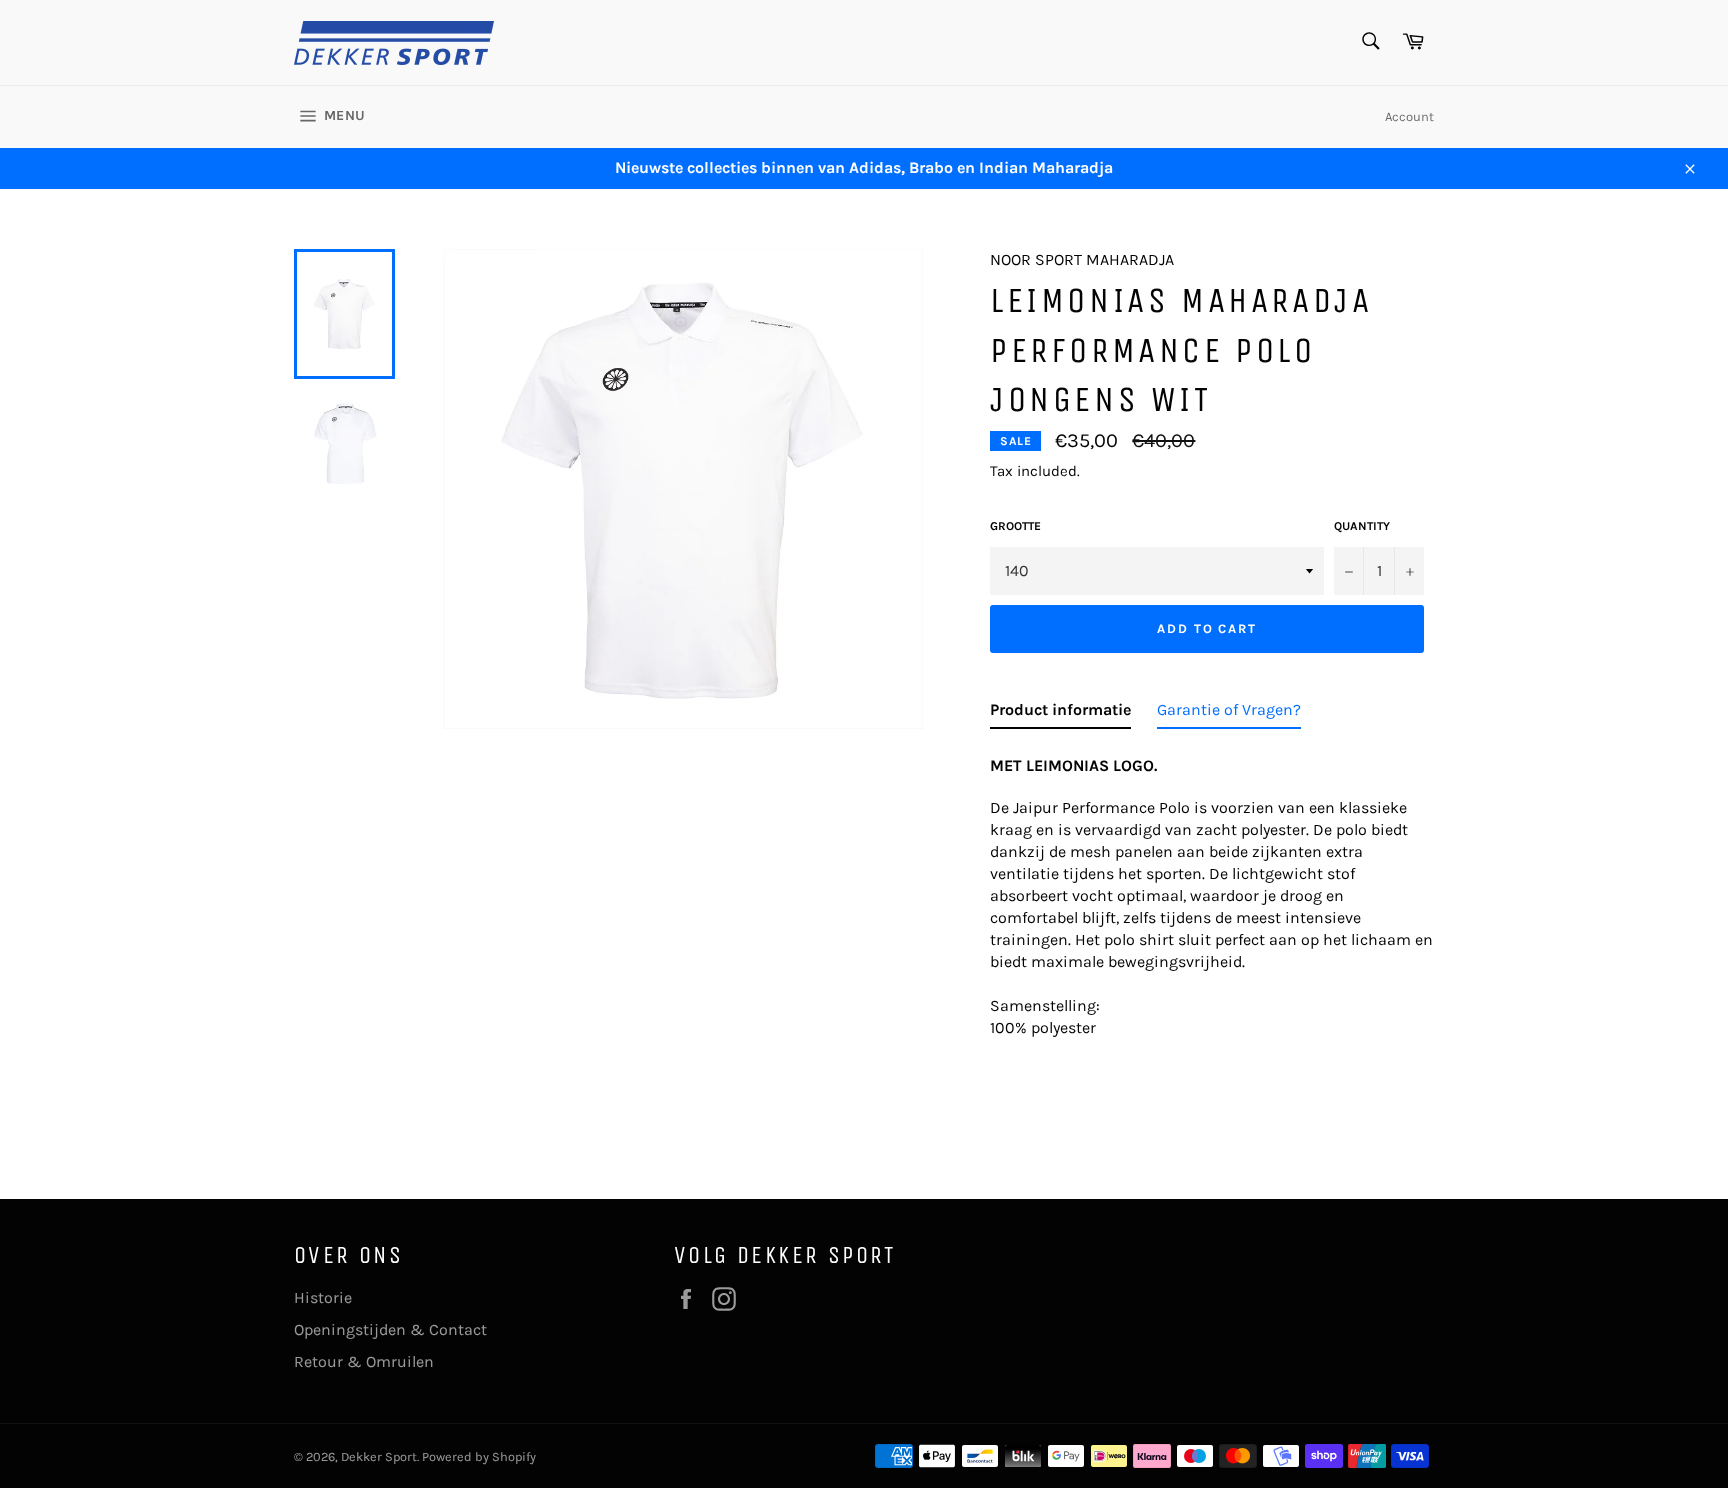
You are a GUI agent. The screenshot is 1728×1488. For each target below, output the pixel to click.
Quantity (1362, 526)
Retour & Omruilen (364, 1361)
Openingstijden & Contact (390, 1329)
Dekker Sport (379, 1456)
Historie (323, 1297)
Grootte (1015, 526)
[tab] (1060, 714)
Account (1409, 116)
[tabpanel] (1212, 891)
